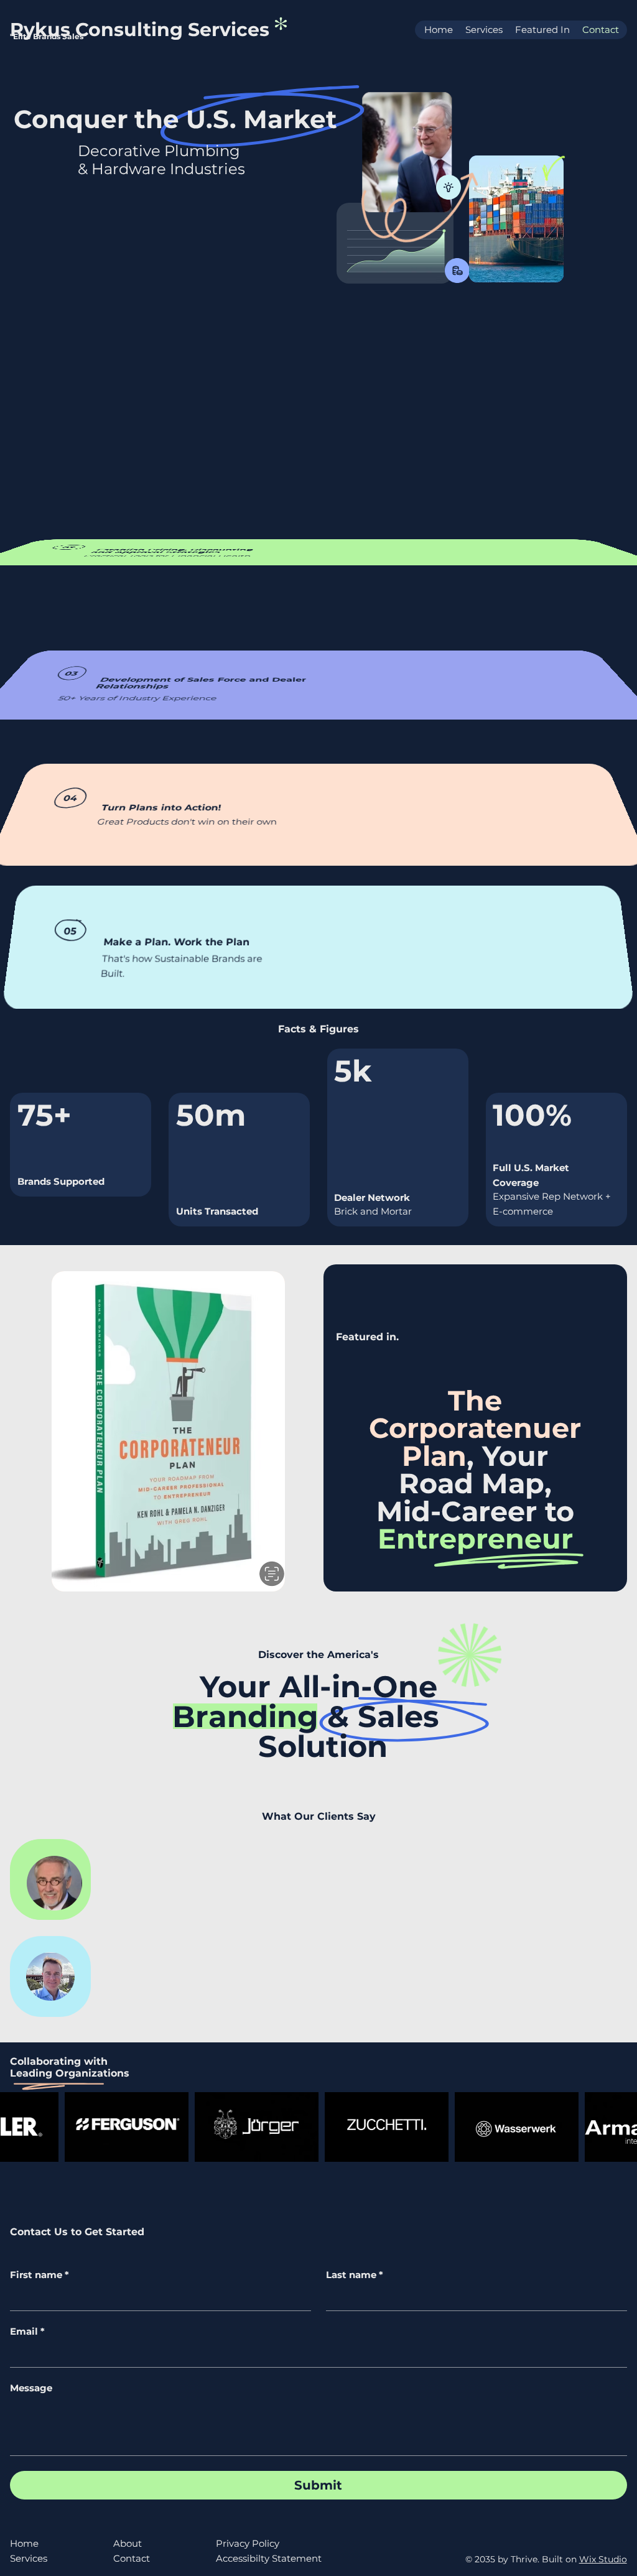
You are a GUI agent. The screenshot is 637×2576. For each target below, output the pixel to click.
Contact (132, 2558)
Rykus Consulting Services (142, 30)
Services (29, 2558)
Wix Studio (603, 2559)
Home (24, 2543)
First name (40, 2275)
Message (31, 2388)
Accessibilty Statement (269, 2558)
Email (27, 2332)
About (128, 2543)
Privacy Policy (248, 2543)
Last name (355, 2275)
